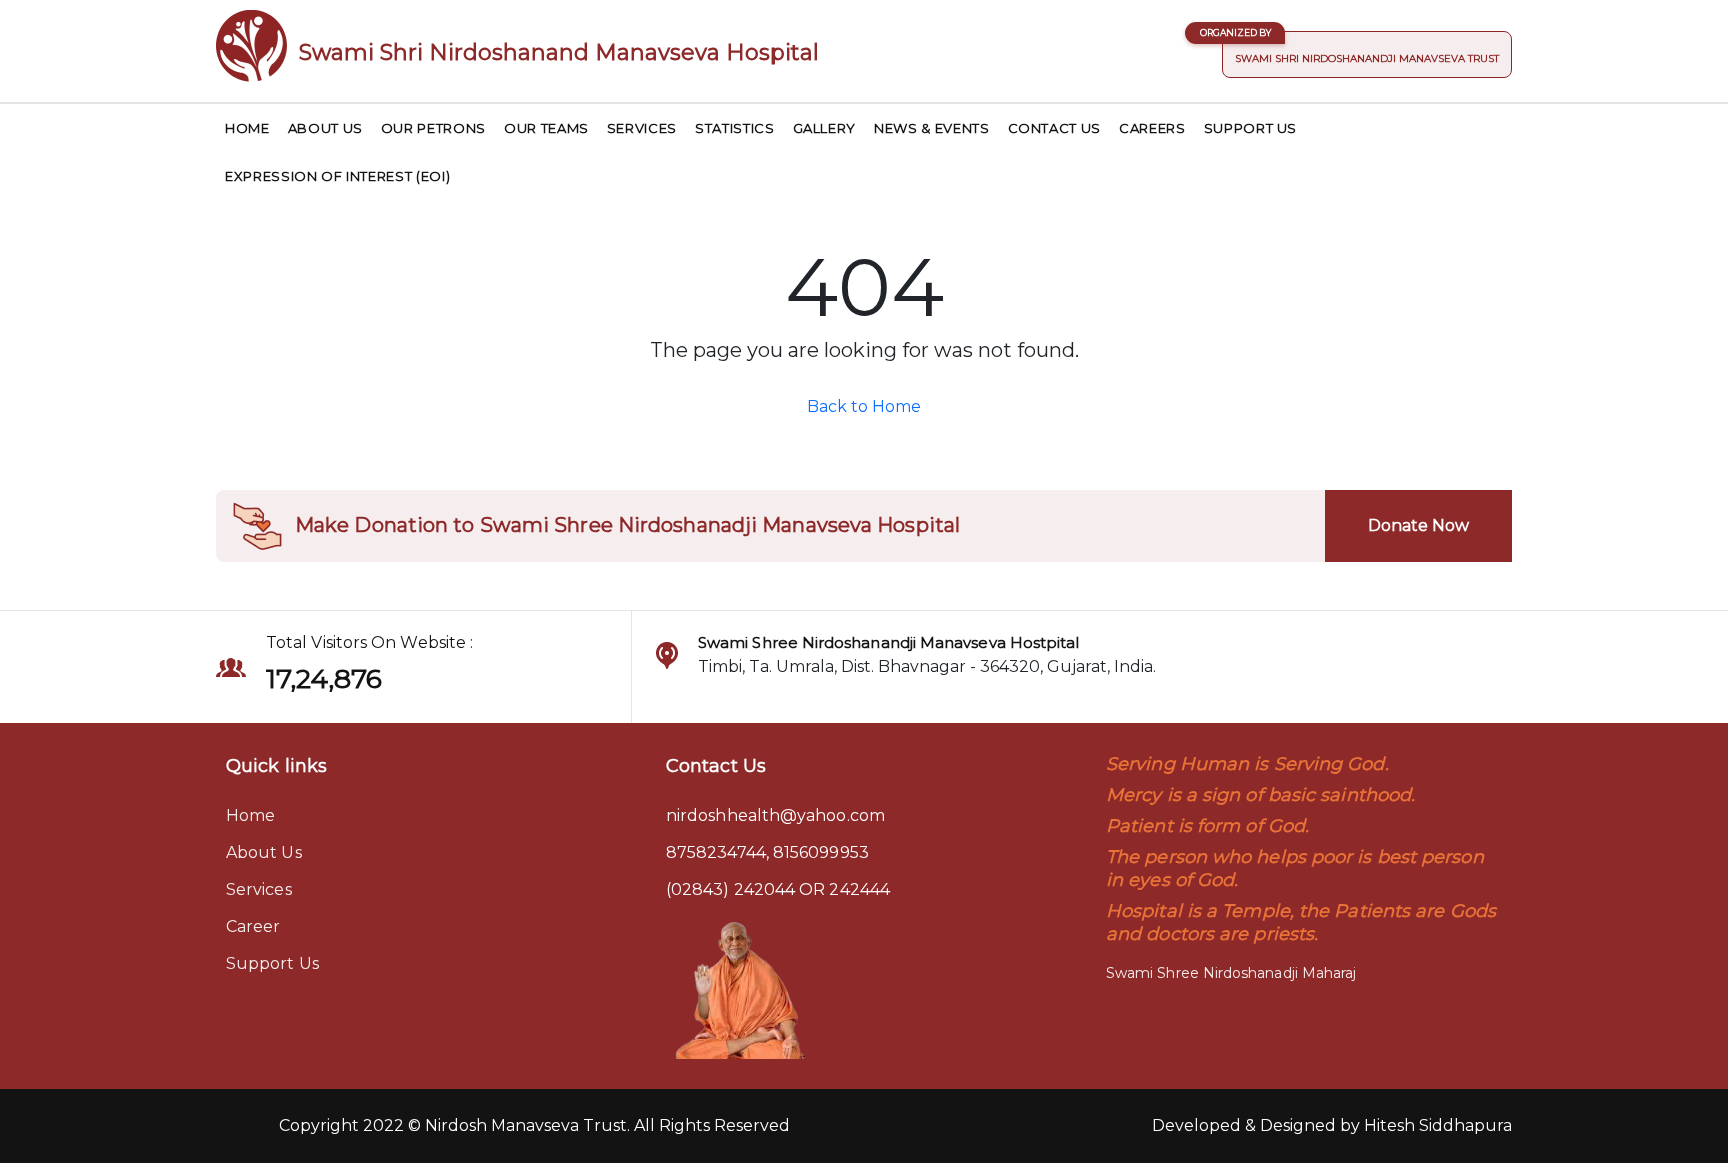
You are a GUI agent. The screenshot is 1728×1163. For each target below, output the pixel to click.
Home (247, 128)
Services (642, 128)
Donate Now (1418, 525)
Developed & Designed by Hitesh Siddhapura (1332, 1125)
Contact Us (1055, 128)
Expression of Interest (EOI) (337, 176)
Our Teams (546, 128)
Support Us (1251, 128)
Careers (1152, 128)
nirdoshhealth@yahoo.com (775, 815)
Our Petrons (433, 128)
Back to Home (864, 406)
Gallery (825, 128)
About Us (325, 128)
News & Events (931, 128)
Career (253, 926)
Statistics (735, 128)
